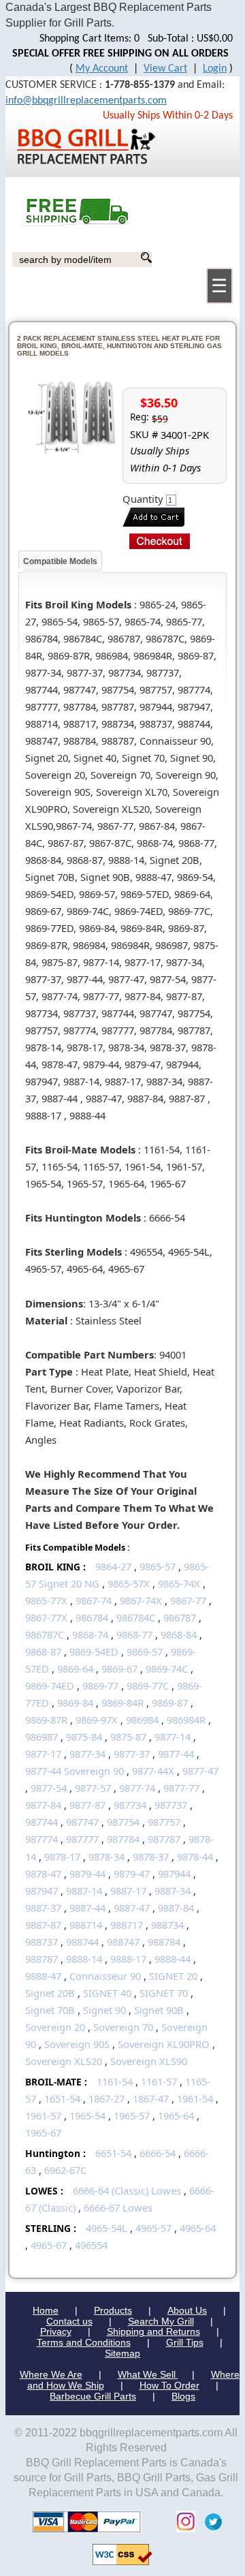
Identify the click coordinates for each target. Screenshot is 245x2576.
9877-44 (176, 1754)
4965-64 (198, 2228)
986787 (180, 1617)
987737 (171, 1805)
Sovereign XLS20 (64, 2061)
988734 (167, 1925)
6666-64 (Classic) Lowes (127, 2190)
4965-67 (49, 2245)
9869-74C (167, 1669)
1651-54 (62, 2098)
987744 (42, 1822)
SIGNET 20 (173, 1976)
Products (113, 2310)
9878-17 (62, 1857)
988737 (42, 1942)
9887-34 (173, 1891)
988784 (164, 1942)
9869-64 (75, 1669)
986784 (92, 1617)
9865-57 (158, 1566)
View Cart (165, 69)
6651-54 (113, 2153)
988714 (86, 1925)
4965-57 (153, 2228)
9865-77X (46, 1600)
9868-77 (134, 1634)
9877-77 (181, 1788)
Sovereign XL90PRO (164, 2044)
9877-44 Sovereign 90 (75, 1771)
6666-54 (158, 2153)
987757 (164, 1822)
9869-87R (46, 1720)
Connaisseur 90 (105, 1976)
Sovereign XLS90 (149, 2061)
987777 (82, 1839)
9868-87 (43, 1651)
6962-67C (65, 2170)
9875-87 (128, 1737)
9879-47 (132, 1874)
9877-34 (87, 1754)
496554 (91, 2245)
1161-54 (115, 2081)
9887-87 (43, 1925)
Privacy (56, 2331)
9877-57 (93, 1788)
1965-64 (176, 2115)
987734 (130, 1805)
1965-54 (87, 2115)
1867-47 (151, 2098)
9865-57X (129, 1583)
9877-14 (173, 1737)
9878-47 (43, 1874)
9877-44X (153, 1771)
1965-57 (132, 2115)
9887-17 (128, 1891)
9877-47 (200, 1771)
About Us (187, 2310)
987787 (164, 1839)
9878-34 (107, 1857)
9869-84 (75, 1703)
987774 (42, 1839)
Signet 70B (50, 2010)
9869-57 (145, 1651)
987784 (123, 1839)
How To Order (169, 2385)
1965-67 (43, 2132)
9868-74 (90, 1634)
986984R (186, 1720)
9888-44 (173, 1959)
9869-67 (119, 1669)
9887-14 (84, 1891)
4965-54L (107, 2228)
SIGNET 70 (164, 1993)
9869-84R (122, 1703)
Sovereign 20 (55, 2027)
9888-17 (128, 1959)
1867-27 (107, 2098)
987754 (123, 1822)
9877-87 (87, 1805)
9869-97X (97, 1720)
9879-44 (87, 1874)
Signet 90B (159, 2010)
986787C (45, 1634)
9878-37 (151, 1857)
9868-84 (179, 1634)
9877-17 (43, 1754)
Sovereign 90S (77, 2044)
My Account (102, 69)
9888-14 (84, 1959)
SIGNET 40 (107, 1993)
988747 (123, 1942)
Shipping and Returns (153, 2331)
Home (46, 2310)
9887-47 (132, 1908)
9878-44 (195, 1857)
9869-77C (148, 1686)
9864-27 (113, 1566)
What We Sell (148, 2374)
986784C (136, 1617)
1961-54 (195, 2098)
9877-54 (49, 1788)
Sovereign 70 (123, 2027)
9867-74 (94, 1600)
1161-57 (159, 2081)
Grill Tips (185, 2342)
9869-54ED (94, 1651)
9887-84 (176, 1908)
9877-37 (132, 1754)
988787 (42, 1959)
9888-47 (43, 1976)
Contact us (69, 2321)
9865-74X (179, 1583)
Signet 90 (104, 2010)
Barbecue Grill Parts (93, 2396)
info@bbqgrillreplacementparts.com (86, 101)
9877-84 (43, 1805)
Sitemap (122, 2353)
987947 (42, 1891)
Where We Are (51, 2374)
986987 (42, 1737)
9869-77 (100, 1686)
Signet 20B (50, 1993)
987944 (174, 1874)
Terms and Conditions (84, 2342)
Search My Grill (161, 2321)
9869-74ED (50, 1686)
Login (215, 69)
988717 (127, 1925)
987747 (82, 1822)
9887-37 (43, 1908)
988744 (82, 1942)
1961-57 (43, 2115)
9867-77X (46, 1617)
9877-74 (137, 1788)
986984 (142, 1720)
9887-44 (87, 1908)
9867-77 (188, 1600)
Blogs (183, 2396)
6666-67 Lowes (118, 2207)
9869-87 (170, 1703)
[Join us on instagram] (182, 2520)
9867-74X (141, 1600)
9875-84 (84, 1737)
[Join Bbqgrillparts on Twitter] (210, 2520)
